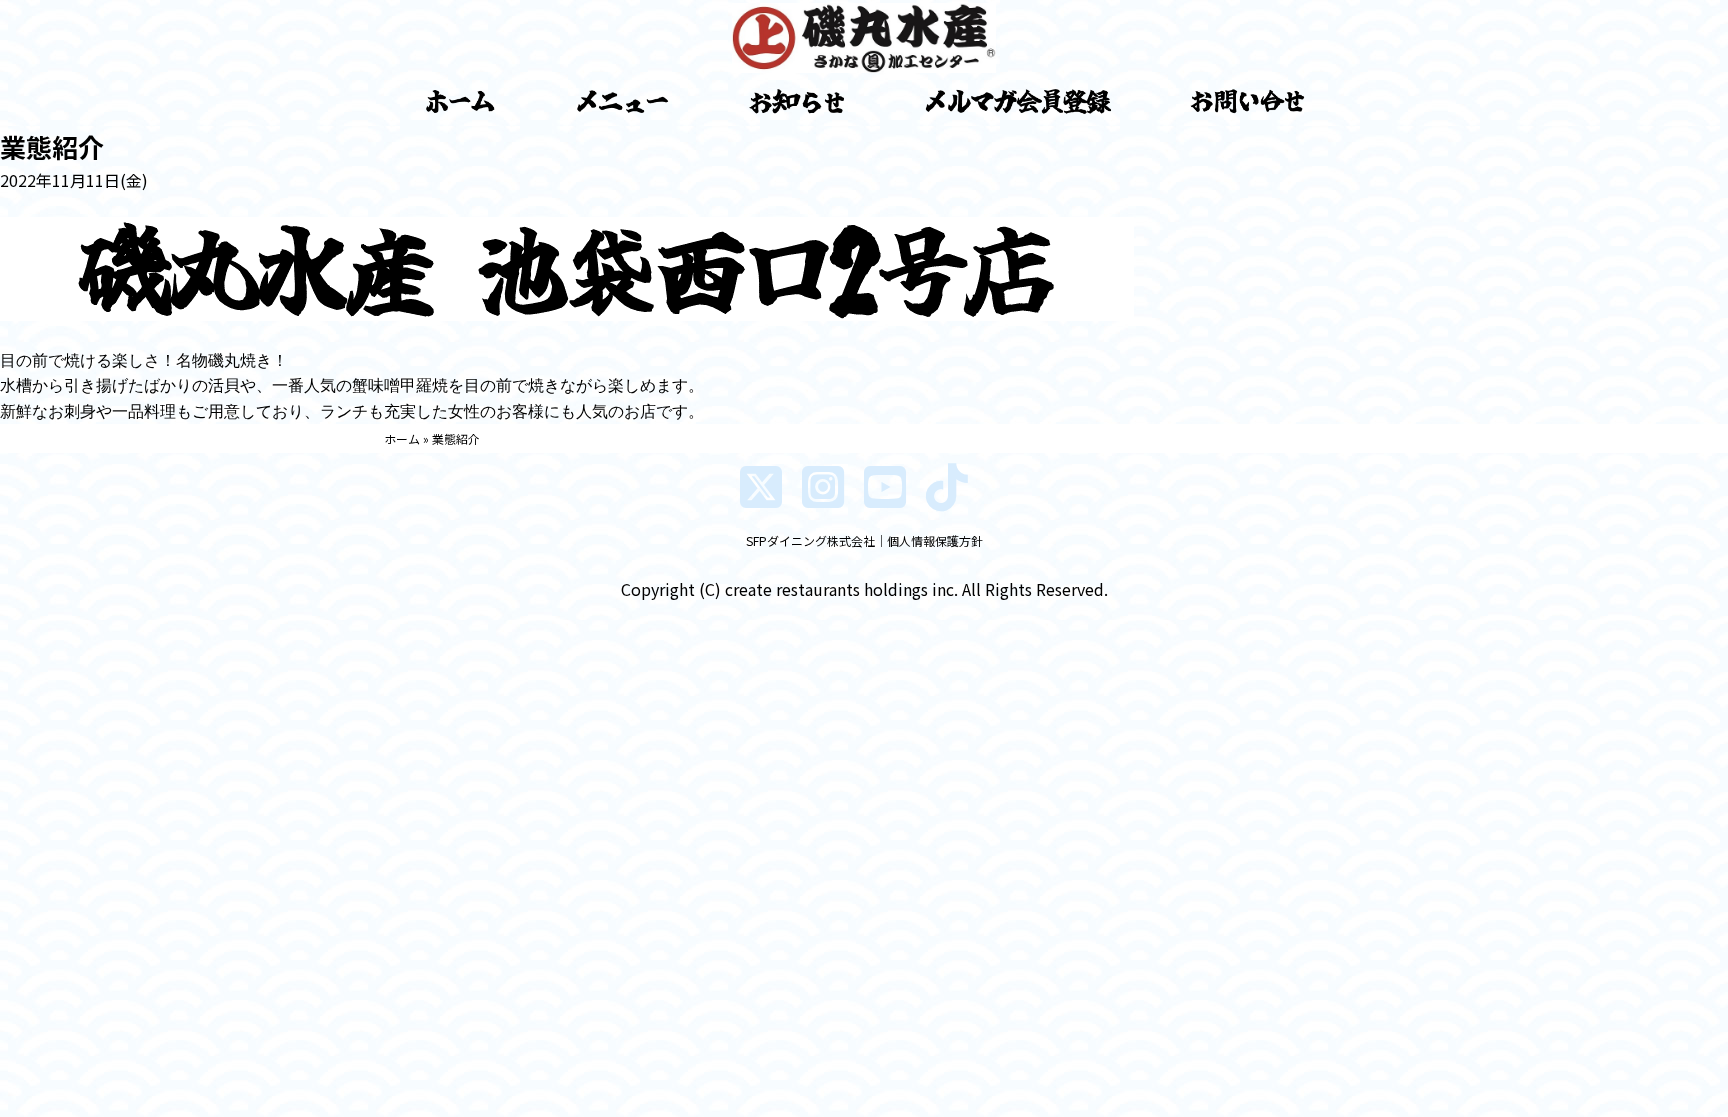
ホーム (402, 438)
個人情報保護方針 (935, 540)
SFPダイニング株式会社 (810, 540)
